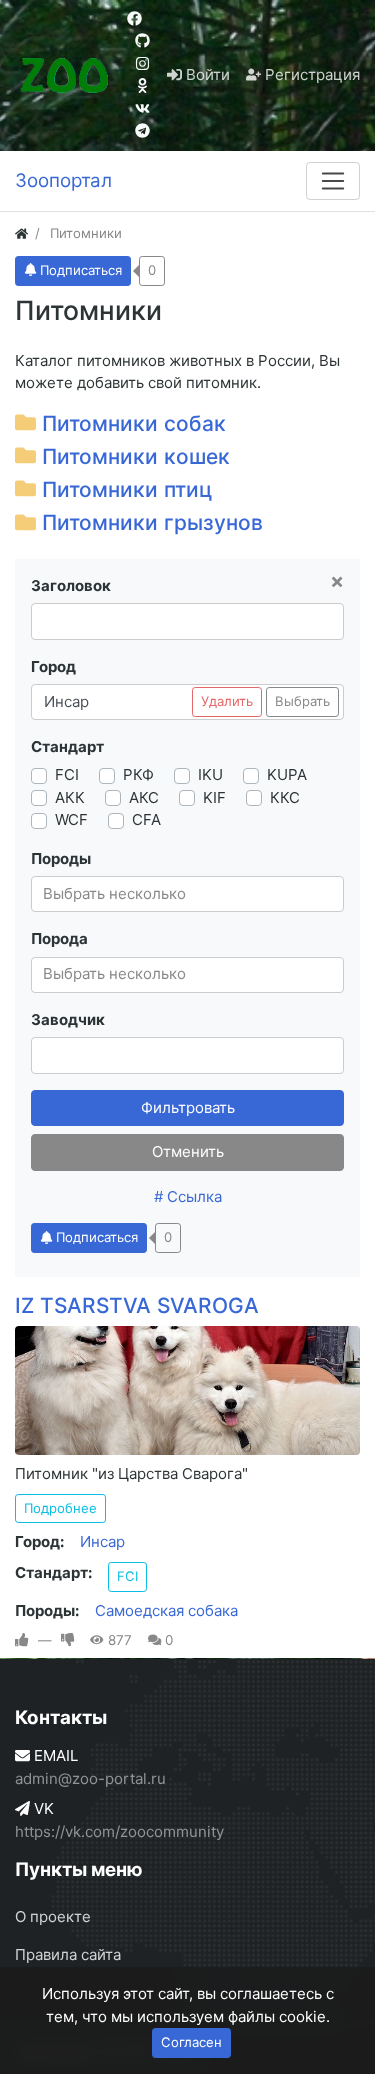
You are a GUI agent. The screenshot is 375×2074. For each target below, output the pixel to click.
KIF (214, 797)
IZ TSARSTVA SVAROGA (137, 1305)
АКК (70, 797)
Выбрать (302, 701)
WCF (71, 819)
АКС (144, 797)
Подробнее (60, 1508)
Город (53, 666)
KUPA (287, 774)
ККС (285, 797)
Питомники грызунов (152, 522)
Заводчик (68, 1019)
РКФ (138, 774)
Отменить (188, 1151)
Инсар (102, 1541)
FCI (67, 774)
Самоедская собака (166, 1610)
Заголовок (71, 585)
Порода (59, 938)
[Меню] (333, 181)
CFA (146, 819)
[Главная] (21, 233)
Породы (61, 858)
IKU (210, 774)
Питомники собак (134, 423)
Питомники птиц (127, 489)
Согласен (191, 2042)
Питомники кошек (136, 456)
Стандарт (67, 746)
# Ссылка (188, 1196)
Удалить (227, 701)
